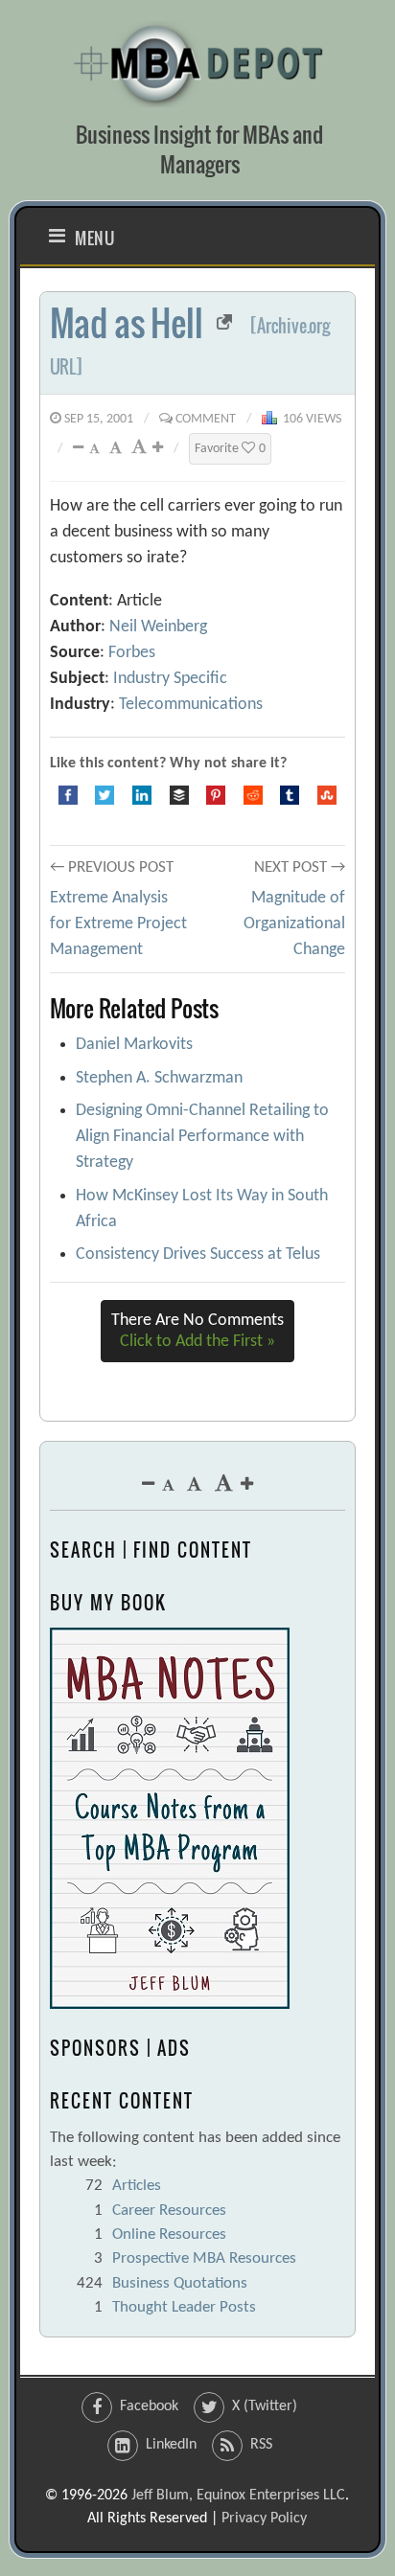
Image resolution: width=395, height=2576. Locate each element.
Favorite (230, 449)
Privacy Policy (264, 2519)
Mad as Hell (127, 322)
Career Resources (169, 2211)
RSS (261, 2445)
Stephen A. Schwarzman (159, 1078)
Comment (206, 419)
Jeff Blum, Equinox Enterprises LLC (238, 2496)
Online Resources (169, 2234)
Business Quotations (180, 2283)
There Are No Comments (197, 1331)
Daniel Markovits (134, 1045)
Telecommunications (191, 705)
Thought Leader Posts (184, 2307)
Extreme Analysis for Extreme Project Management (118, 924)
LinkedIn (171, 2445)
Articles (137, 2186)
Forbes (132, 653)
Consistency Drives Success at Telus (198, 1254)
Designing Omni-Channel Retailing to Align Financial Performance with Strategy (202, 1137)
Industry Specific (170, 679)
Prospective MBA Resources (204, 2258)
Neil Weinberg (158, 627)
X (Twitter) (265, 2406)
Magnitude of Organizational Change (294, 924)
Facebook (149, 2406)
